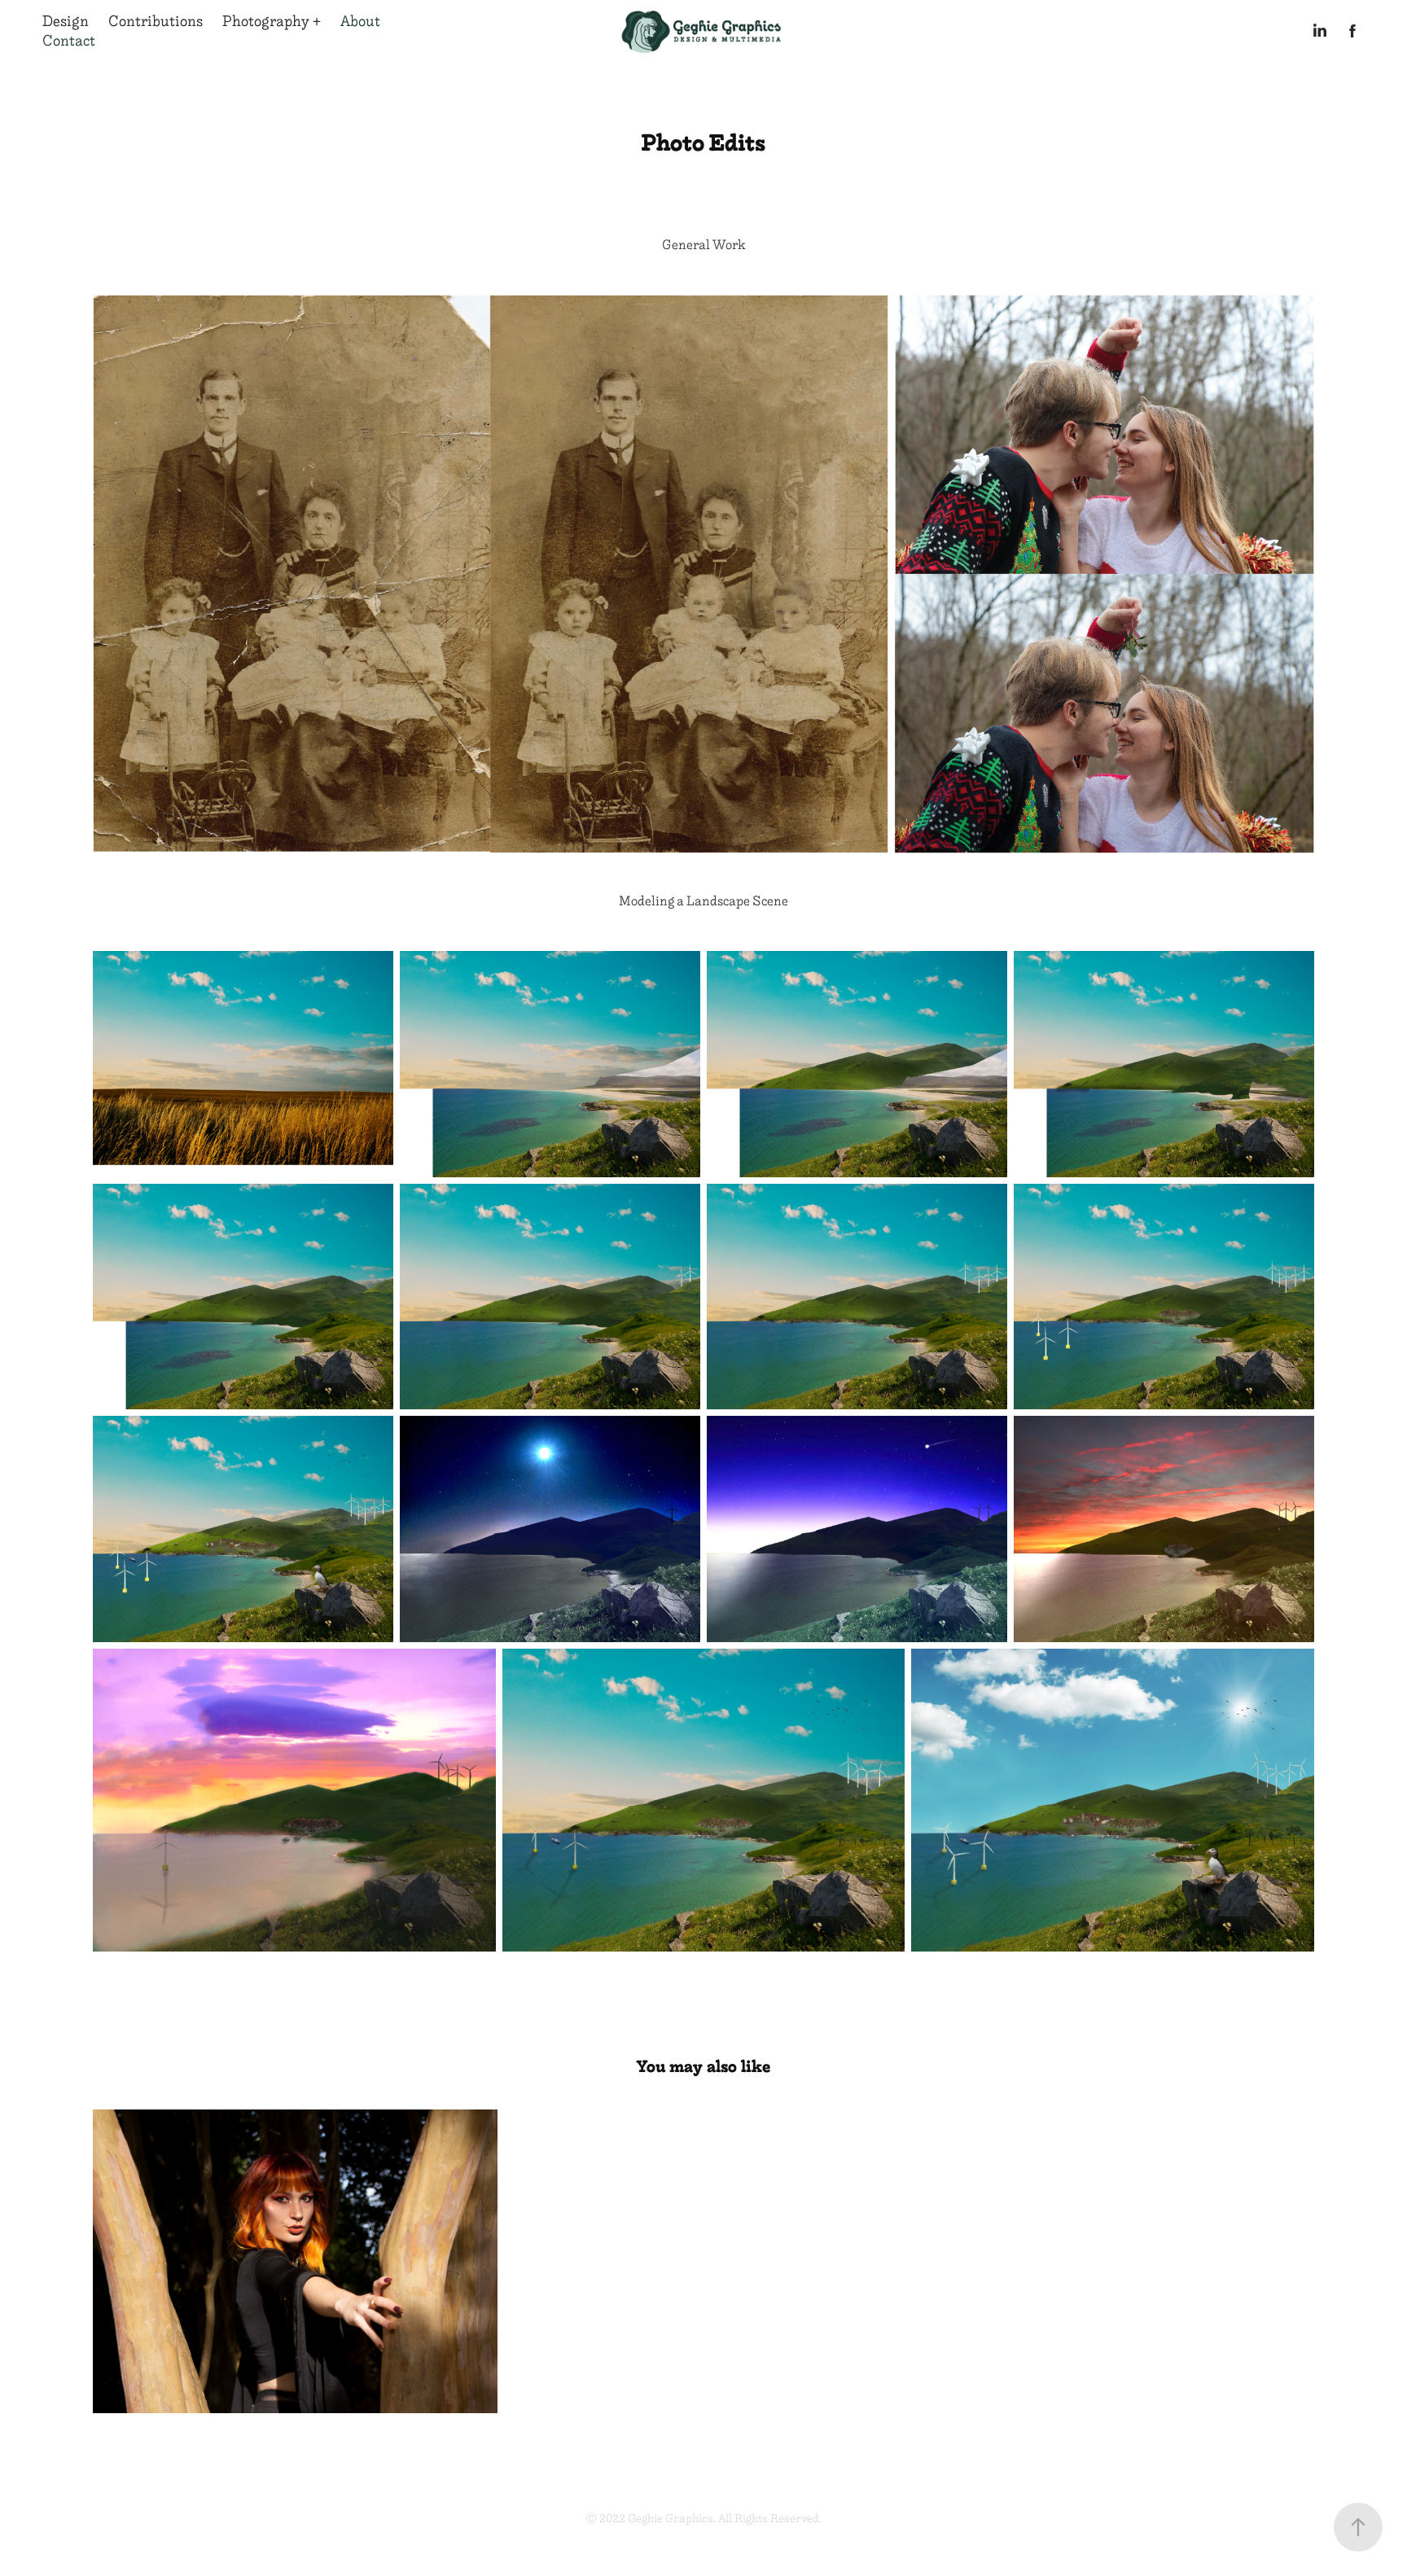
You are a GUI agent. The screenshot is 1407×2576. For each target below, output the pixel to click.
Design (66, 21)
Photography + (272, 21)
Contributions (156, 21)
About (360, 21)
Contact (69, 41)
